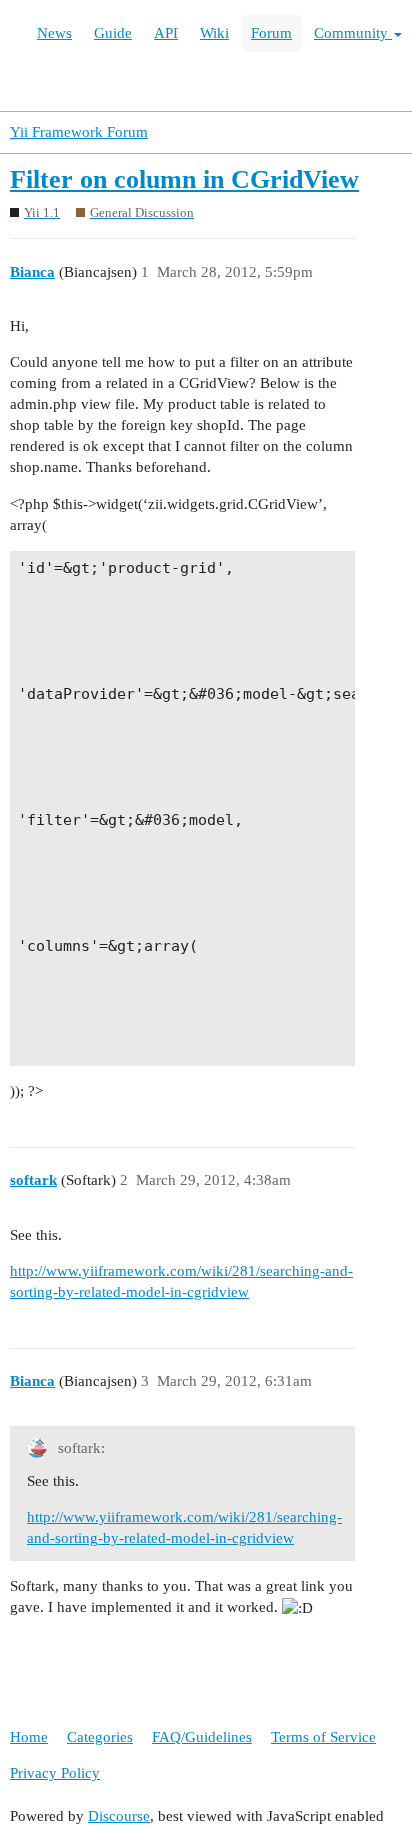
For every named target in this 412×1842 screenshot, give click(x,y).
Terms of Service (323, 1737)
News (54, 33)
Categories (100, 1737)
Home (29, 1737)
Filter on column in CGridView (184, 179)
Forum (271, 33)
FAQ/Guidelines (202, 1737)
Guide (113, 33)
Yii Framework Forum (79, 132)
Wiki (214, 33)
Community (353, 33)
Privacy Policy (55, 1773)
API (166, 33)
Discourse (119, 1816)
